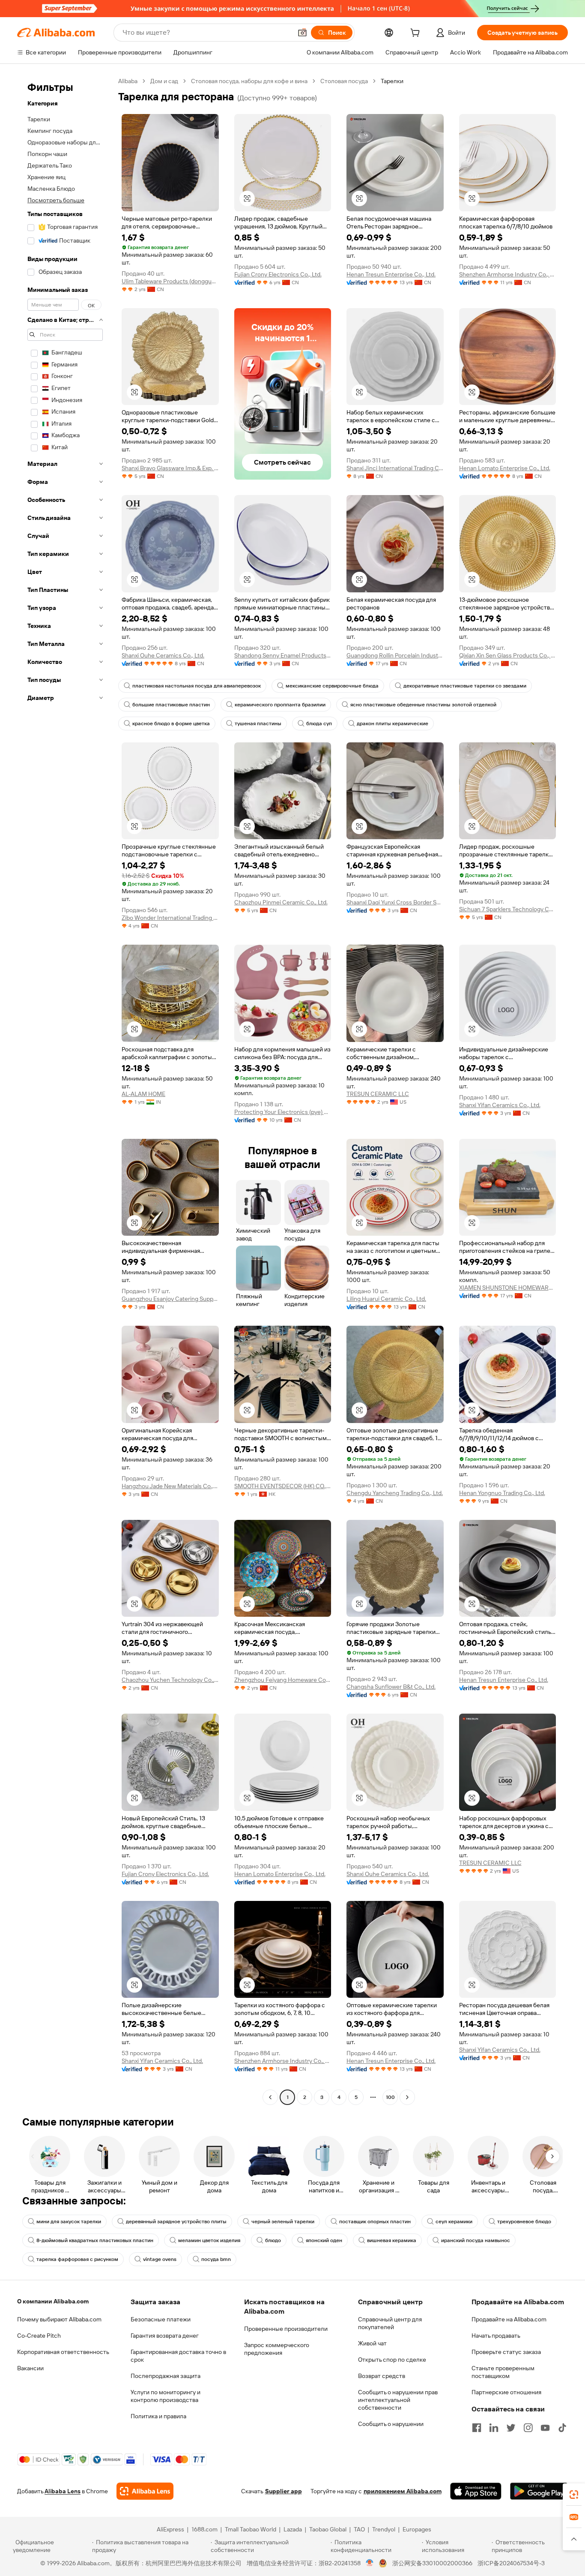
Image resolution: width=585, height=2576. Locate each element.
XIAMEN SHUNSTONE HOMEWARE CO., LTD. (508, 1288)
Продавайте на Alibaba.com (509, 2319)
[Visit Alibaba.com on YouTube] (545, 2428)
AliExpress (170, 2529)
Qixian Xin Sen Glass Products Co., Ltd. (508, 655)
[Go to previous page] (270, 2097)
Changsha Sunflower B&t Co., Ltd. (391, 1687)
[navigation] (65, 1090)
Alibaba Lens (63, 2491)
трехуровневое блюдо (524, 2222)
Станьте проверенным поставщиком (503, 2372)
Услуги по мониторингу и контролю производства (166, 2396)
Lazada (293, 2529)
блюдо (273, 2240)
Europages (417, 2529)
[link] (574, 2495)
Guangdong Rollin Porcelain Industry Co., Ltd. (395, 655)
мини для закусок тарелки (69, 2222)
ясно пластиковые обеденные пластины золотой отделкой (423, 705)
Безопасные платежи (161, 2319)
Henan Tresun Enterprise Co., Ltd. (391, 274)
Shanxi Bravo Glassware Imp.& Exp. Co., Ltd (170, 468)
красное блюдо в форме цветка (171, 724)
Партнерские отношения (506, 2392)
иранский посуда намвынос (476, 2240)
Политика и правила (158, 2416)
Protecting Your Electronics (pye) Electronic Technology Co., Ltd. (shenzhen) (283, 1112)
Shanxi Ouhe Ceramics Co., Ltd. (163, 655)
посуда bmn (216, 2259)
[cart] (417, 34)
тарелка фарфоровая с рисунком (77, 2259)
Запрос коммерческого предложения (277, 2349)
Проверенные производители (286, 2329)
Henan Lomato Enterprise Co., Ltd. (505, 468)
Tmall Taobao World (251, 2529)
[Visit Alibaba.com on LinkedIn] (494, 2428)
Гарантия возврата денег (165, 2336)
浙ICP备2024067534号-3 (511, 2563)
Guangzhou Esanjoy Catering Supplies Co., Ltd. (170, 1299)
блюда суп (319, 724)
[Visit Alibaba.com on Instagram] (528, 2428)
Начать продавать (496, 2336)
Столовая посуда (344, 81)
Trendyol (384, 2529)
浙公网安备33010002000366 (432, 2563)
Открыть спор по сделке (392, 2360)
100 (390, 2097)
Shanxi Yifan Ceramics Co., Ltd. (500, 1105)
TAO (359, 2529)
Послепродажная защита (166, 2376)
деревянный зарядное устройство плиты (176, 2222)
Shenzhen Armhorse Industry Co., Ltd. (508, 274)
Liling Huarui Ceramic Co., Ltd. (386, 1299)
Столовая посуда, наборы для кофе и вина (249, 81)
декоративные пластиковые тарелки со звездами (465, 686)
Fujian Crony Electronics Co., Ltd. (278, 274)
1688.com (204, 2529)
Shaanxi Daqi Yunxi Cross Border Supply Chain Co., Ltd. (395, 902)
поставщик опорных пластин (375, 2222)
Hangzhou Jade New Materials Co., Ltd (170, 1486)
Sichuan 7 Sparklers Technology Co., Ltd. (508, 909)
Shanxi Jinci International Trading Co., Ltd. (395, 468)
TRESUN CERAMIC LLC (378, 1094)
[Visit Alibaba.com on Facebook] (477, 2428)
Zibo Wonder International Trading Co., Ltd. (170, 918)
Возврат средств (382, 2376)
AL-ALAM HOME (143, 1094)
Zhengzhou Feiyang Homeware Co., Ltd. (283, 1680)
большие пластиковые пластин (171, 705)
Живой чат (372, 2343)
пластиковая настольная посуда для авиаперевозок (197, 686)
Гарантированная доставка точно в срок (178, 2356)
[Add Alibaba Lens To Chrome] (145, 2491)
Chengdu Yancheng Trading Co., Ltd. (395, 1493)
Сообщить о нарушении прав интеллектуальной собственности (398, 2400)
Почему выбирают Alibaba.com (59, 2319)
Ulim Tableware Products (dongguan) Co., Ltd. (170, 281)
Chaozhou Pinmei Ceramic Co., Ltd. (281, 902)
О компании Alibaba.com (53, 2301)
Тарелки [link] (392, 81)
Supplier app (284, 2491)
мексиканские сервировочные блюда (332, 686)
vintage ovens (160, 2259)
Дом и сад (164, 81)
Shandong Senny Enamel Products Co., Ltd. (283, 655)
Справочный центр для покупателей (390, 2323)
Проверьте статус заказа (506, 2352)
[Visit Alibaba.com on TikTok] (562, 2428)
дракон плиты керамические (392, 724)
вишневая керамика (392, 2240)
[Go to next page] (407, 2097)
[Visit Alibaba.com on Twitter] (511, 2428)
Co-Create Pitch (39, 2336)
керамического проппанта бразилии (280, 705)
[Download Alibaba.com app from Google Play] (539, 2491)
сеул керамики (454, 2222)
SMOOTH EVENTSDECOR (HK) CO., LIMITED (283, 1486)
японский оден (324, 2240)
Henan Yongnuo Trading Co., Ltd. (502, 1493)
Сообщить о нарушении (391, 2424)
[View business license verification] (370, 2563)
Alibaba (128, 81)
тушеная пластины (258, 724)
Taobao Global (328, 2529)
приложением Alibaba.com (403, 2491)
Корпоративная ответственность (63, 2352)
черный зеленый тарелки (283, 2222)
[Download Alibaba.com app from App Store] (476, 2491)
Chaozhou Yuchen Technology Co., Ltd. (170, 1680)
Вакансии (30, 2368)
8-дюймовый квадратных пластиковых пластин (95, 2240)
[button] (302, 33)
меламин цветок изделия (209, 2240)
